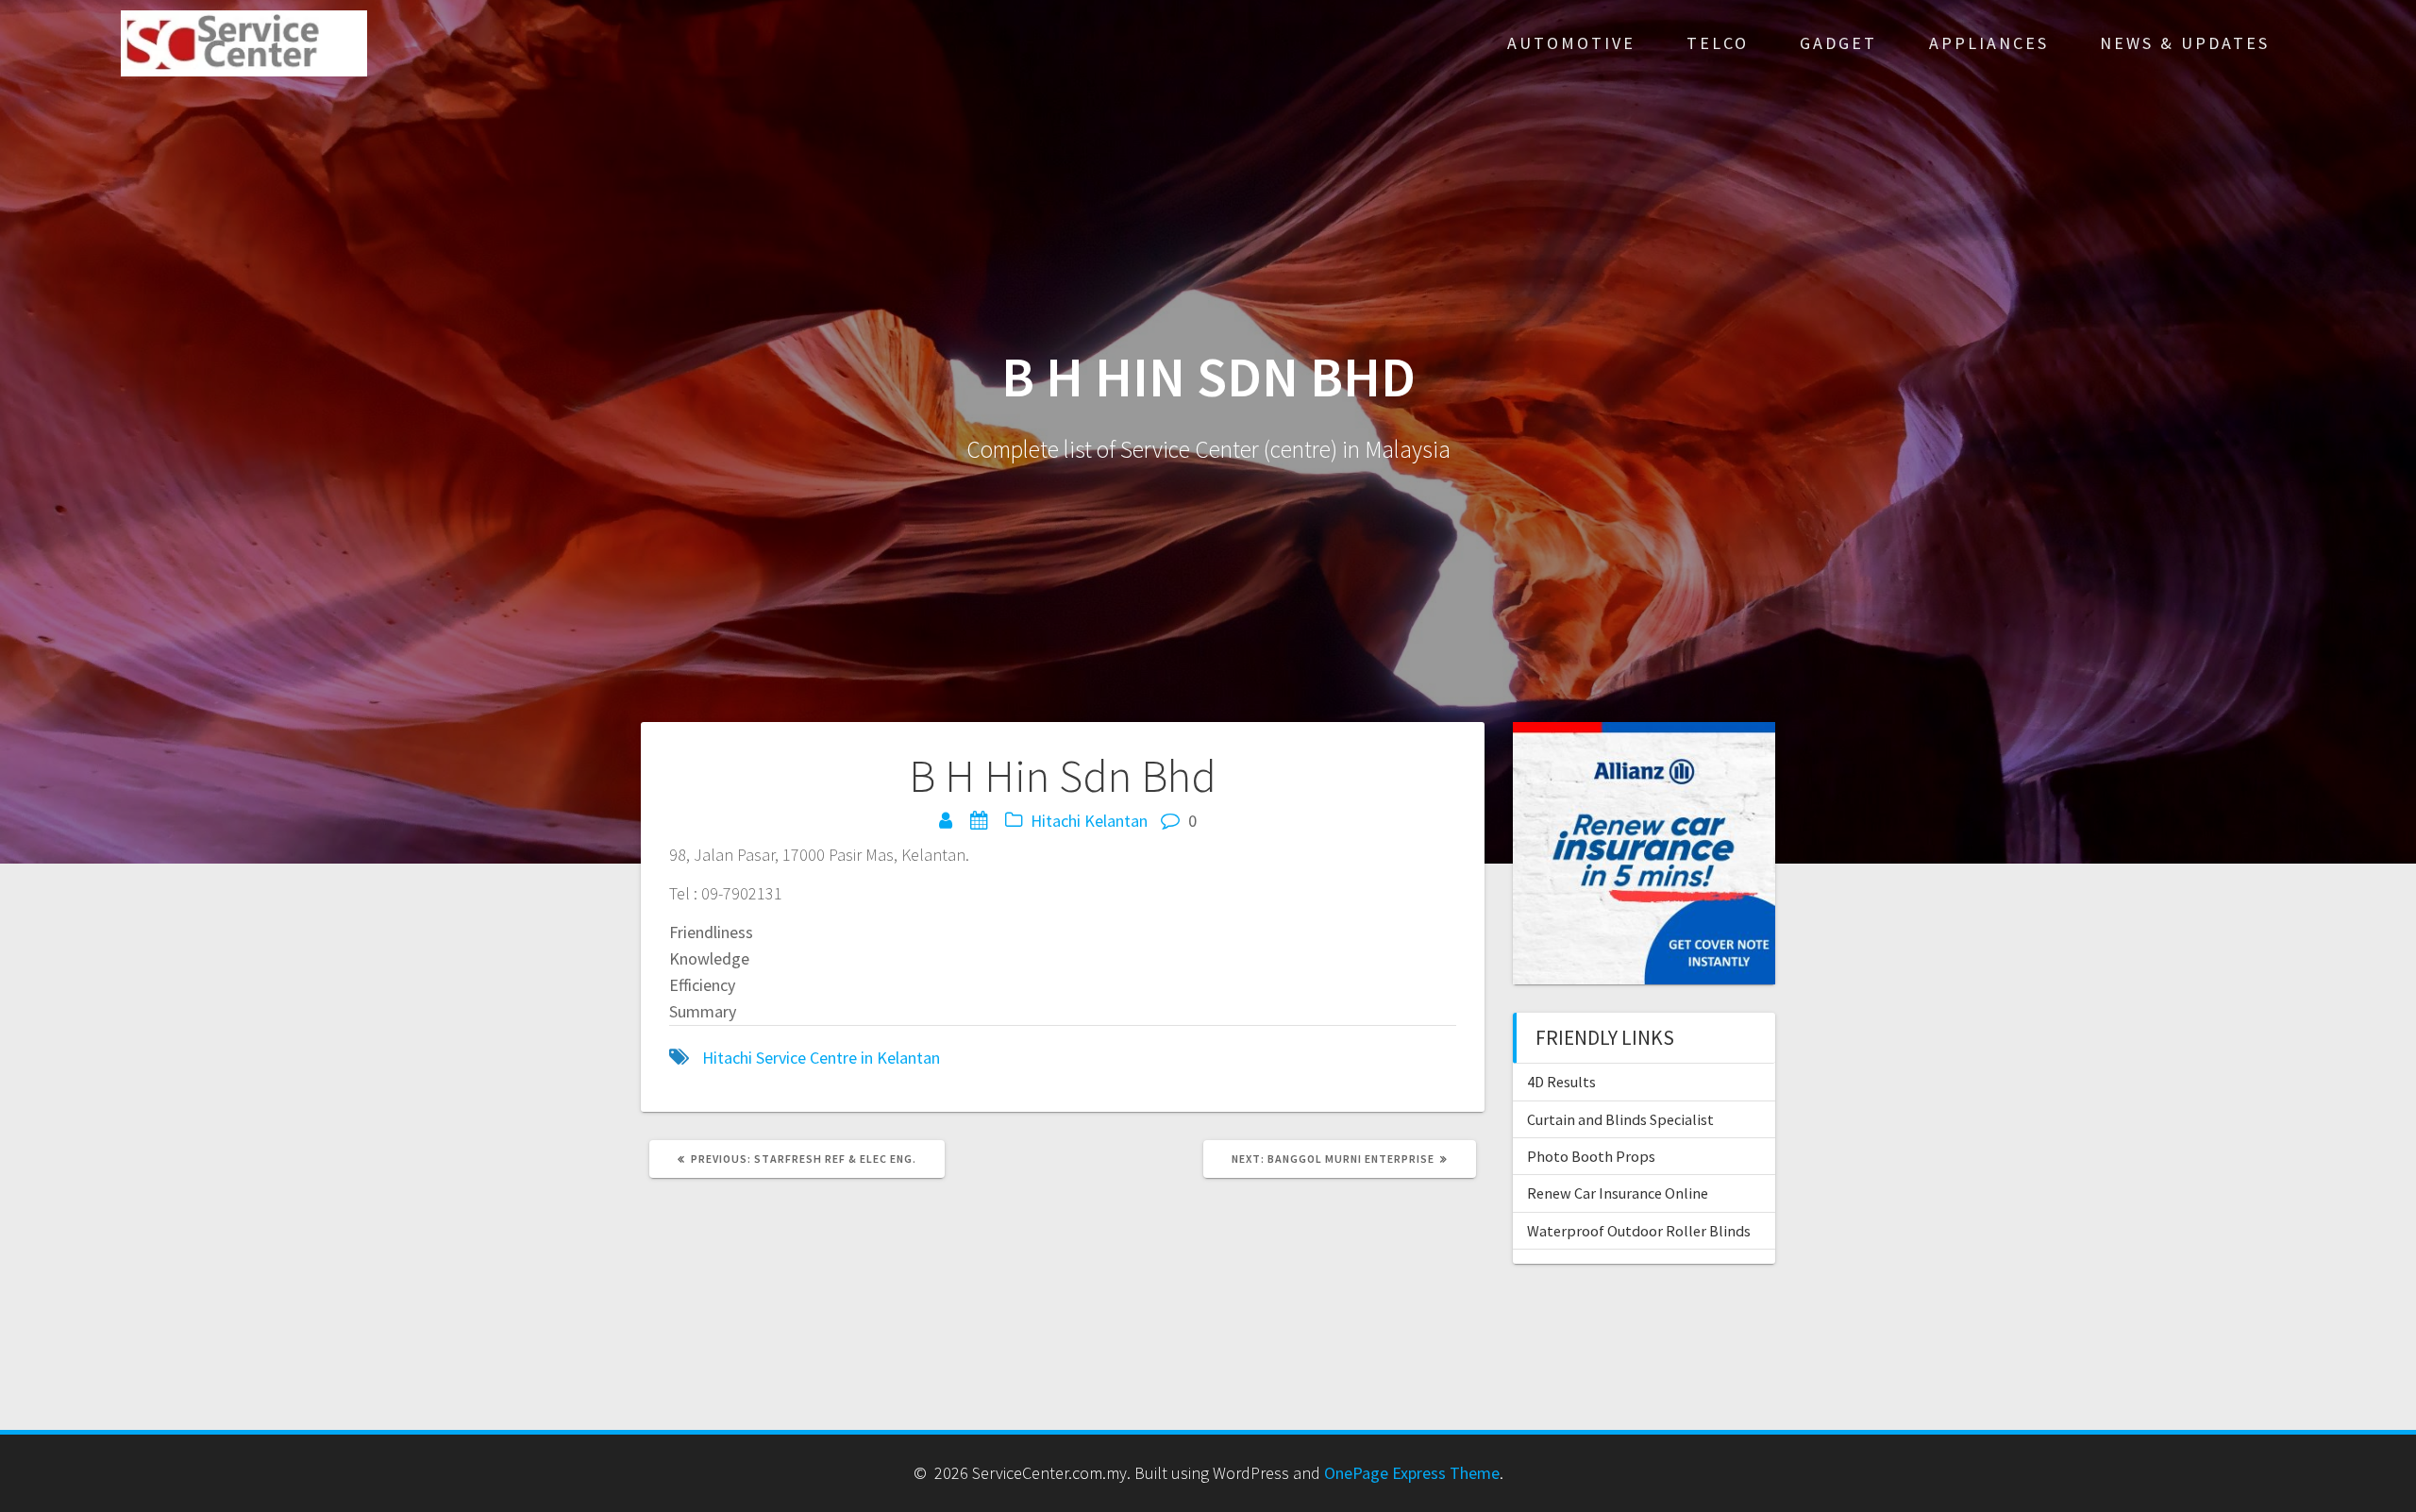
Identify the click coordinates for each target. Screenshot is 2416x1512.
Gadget (1838, 43)
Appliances (1989, 43)
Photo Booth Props (1591, 1156)
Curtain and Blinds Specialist (1620, 1119)
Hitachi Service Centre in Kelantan (821, 1058)
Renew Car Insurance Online (1618, 1193)
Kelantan (1116, 821)
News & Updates (2185, 43)
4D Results (1561, 1082)
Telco (1718, 43)
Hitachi (1056, 821)
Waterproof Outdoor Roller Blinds (1639, 1231)
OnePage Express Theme (1412, 1473)
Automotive (1571, 43)
